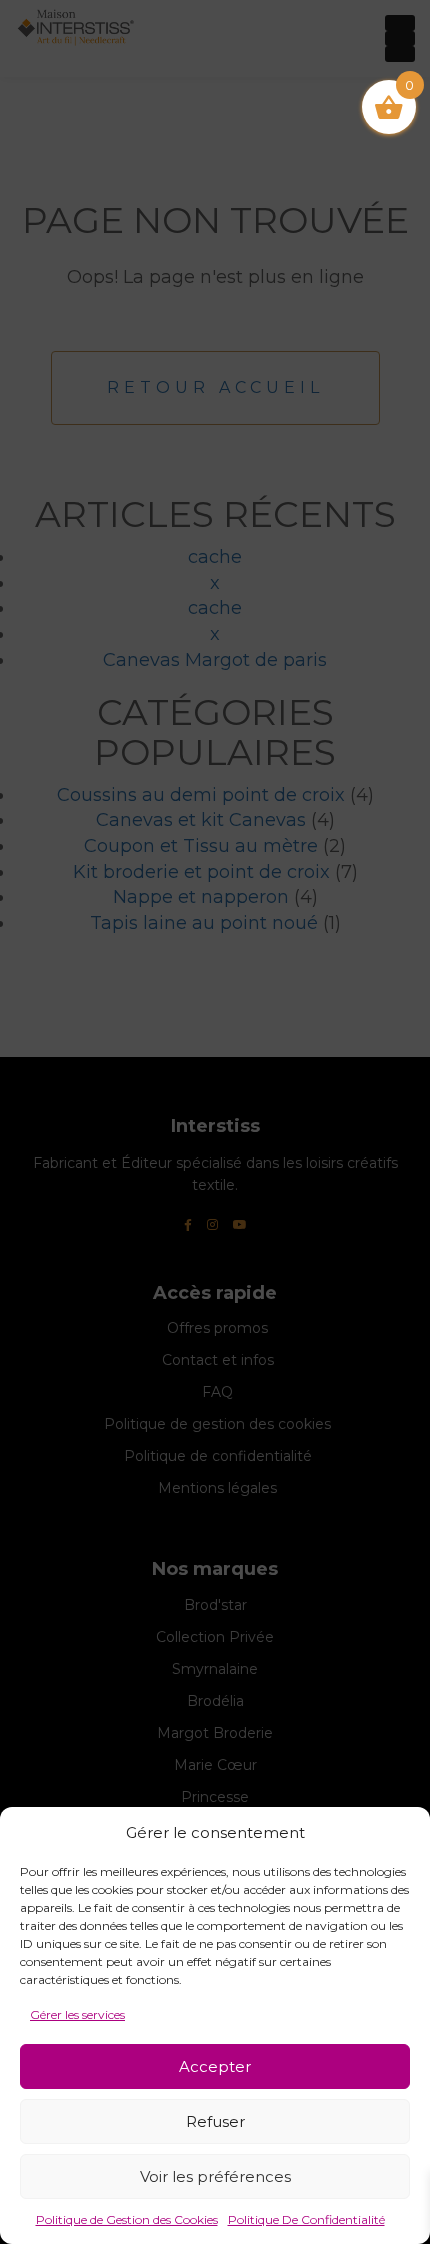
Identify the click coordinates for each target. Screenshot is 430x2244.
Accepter (215, 2066)
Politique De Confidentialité (306, 2219)
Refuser (215, 2121)
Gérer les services (77, 2014)
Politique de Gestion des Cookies (127, 2219)
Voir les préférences (215, 2176)
